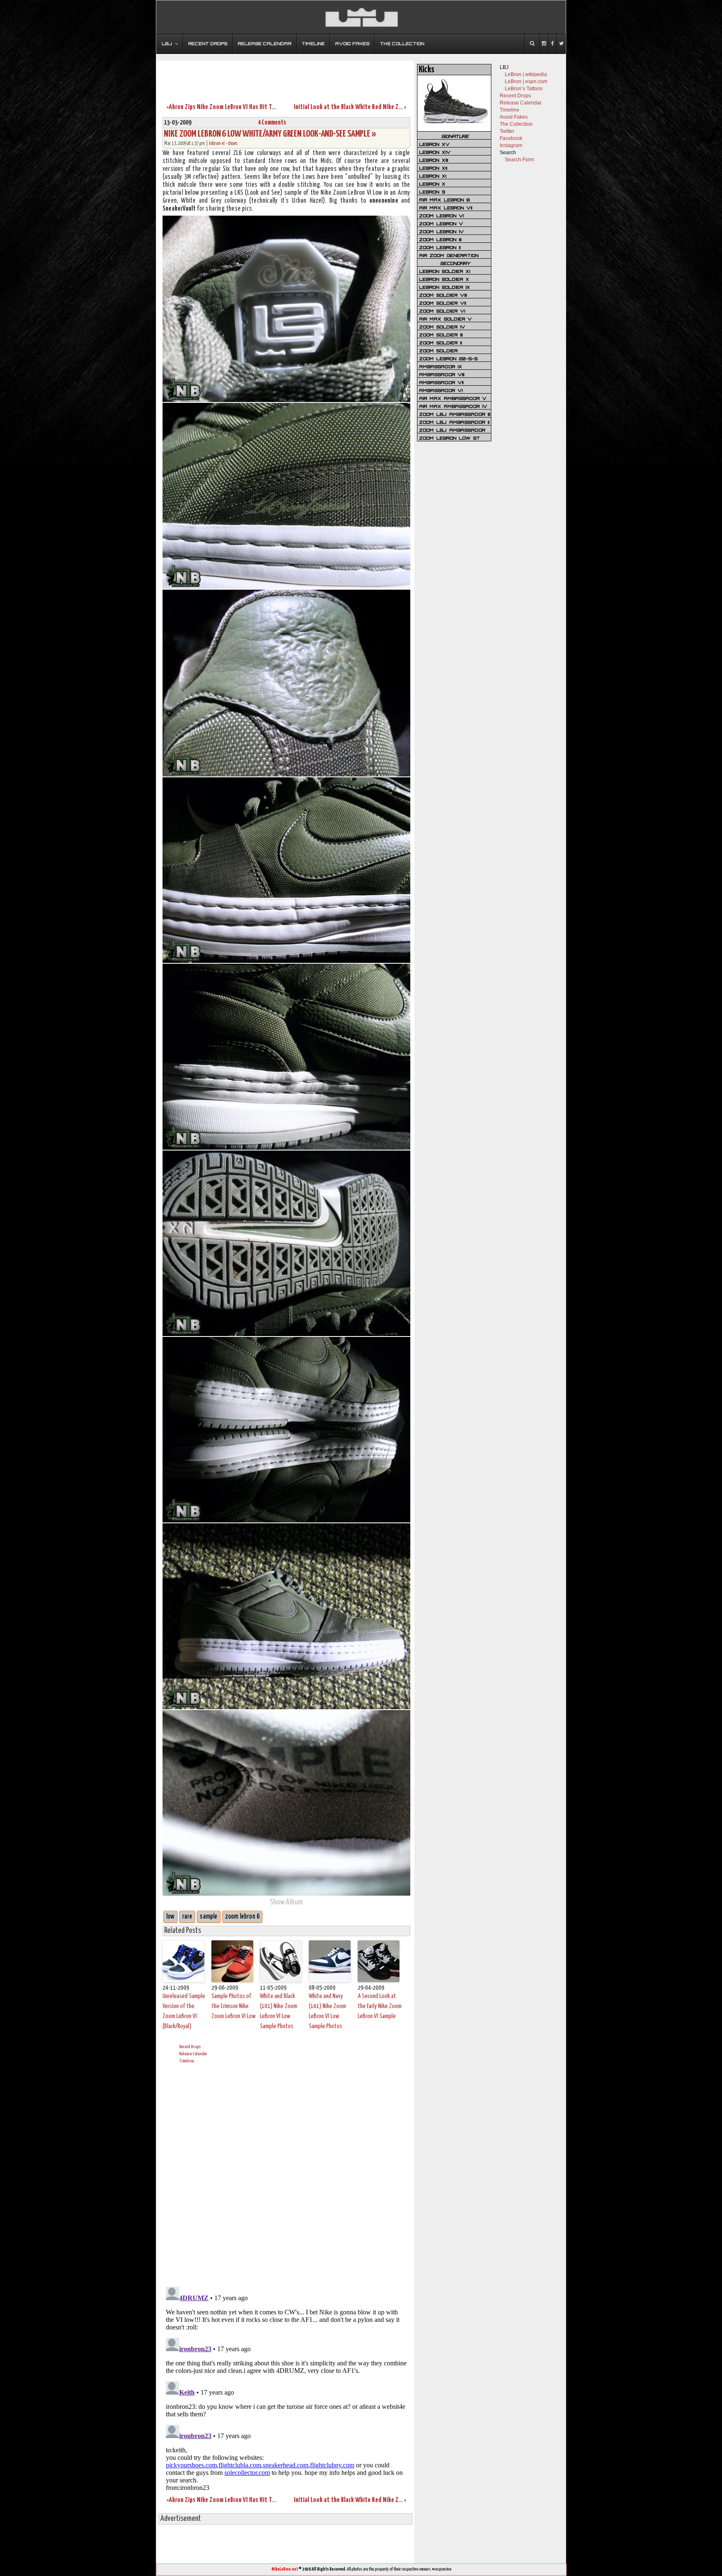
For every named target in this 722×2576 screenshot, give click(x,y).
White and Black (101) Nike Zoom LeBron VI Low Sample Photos (278, 2011)
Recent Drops (190, 2047)
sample (208, 1917)
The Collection (516, 124)
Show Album (286, 1902)
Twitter (507, 131)
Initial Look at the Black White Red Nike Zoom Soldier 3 (364, 107)
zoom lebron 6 (243, 1917)
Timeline (187, 2061)
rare (187, 1917)
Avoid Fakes (514, 117)
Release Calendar (193, 2054)
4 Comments (272, 123)
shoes (233, 144)
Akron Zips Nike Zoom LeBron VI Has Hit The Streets (234, 107)
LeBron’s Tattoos (524, 89)
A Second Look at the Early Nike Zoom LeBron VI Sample (380, 2006)
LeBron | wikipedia (526, 74)
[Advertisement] (285, 76)
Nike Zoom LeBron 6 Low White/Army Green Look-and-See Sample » (270, 134)
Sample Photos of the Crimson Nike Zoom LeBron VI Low (234, 2006)
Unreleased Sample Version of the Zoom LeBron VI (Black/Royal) (184, 2011)
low (170, 1917)
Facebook (511, 138)
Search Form (519, 160)
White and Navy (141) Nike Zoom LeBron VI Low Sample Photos (327, 2011)
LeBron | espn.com (526, 81)
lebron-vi (217, 144)
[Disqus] (286, 2174)
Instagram (511, 145)
